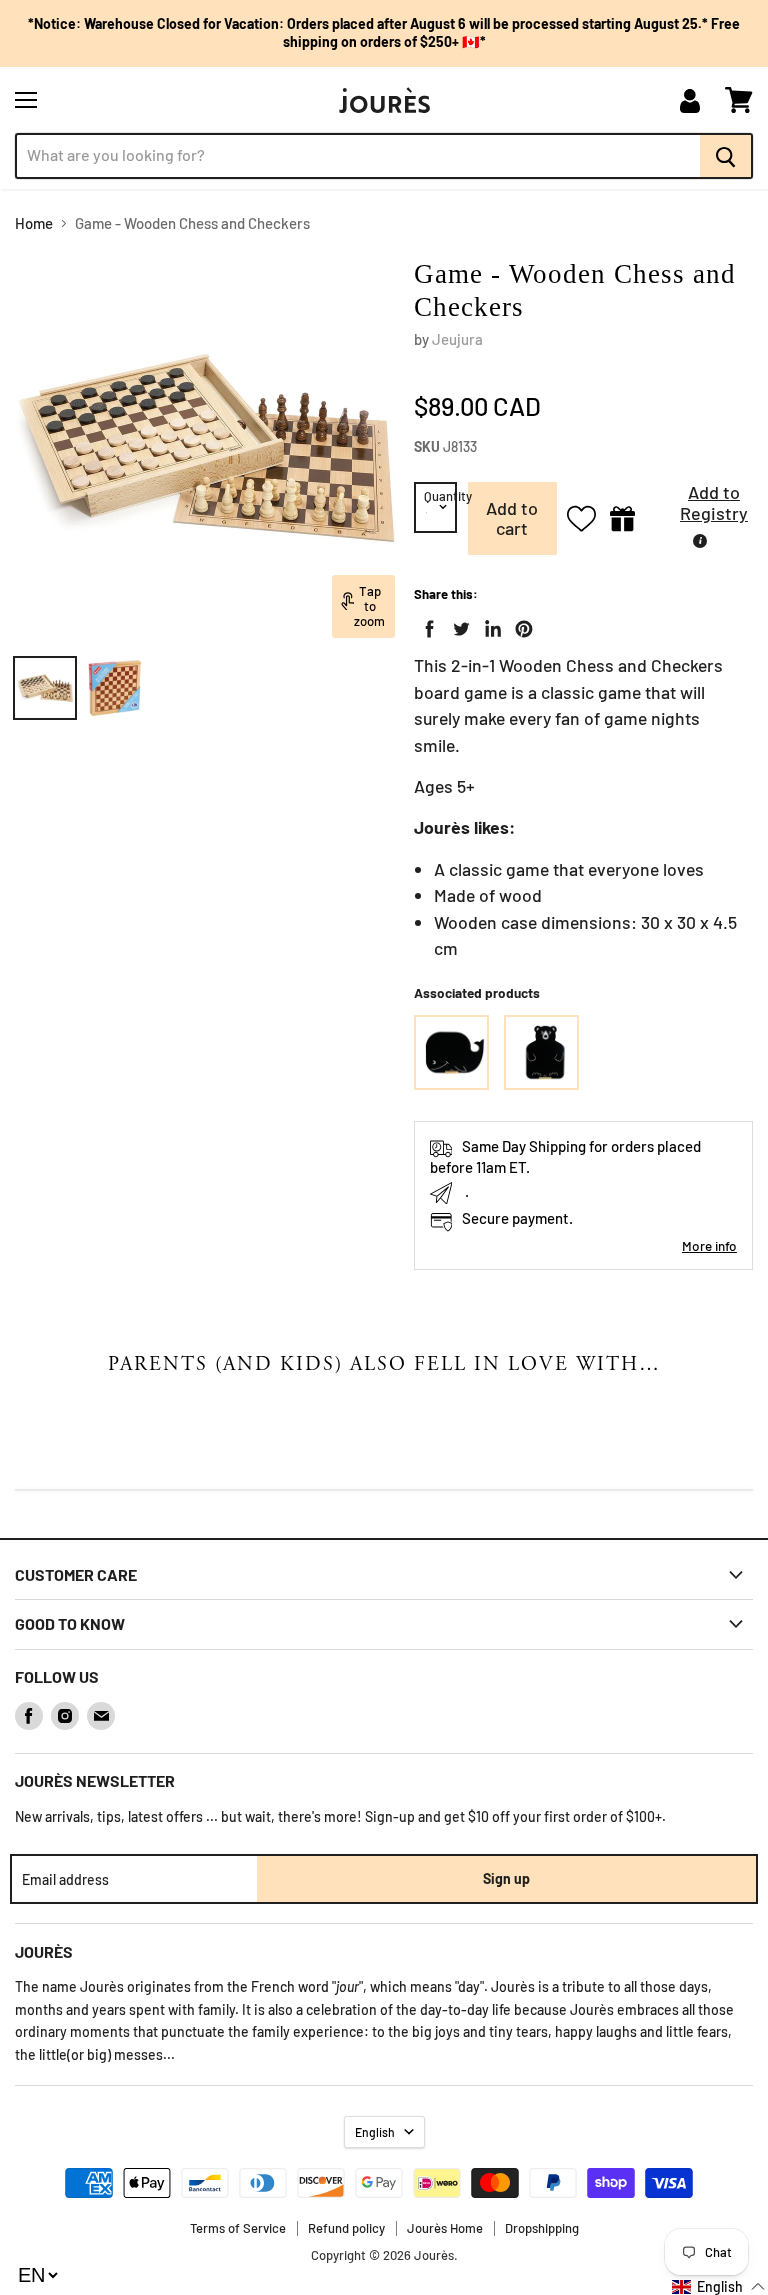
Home (34, 223)
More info (709, 1245)
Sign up (506, 1878)
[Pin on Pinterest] (520, 625)
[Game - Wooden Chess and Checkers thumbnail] (45, 688)
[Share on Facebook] (426, 625)
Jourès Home (445, 2228)
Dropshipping (542, 2228)
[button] (699, 508)
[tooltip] (700, 541)
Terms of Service (238, 2228)
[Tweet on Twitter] (457, 625)
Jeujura (457, 339)
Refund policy (346, 2228)
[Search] (726, 156)
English (375, 2132)
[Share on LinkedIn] (489, 625)
